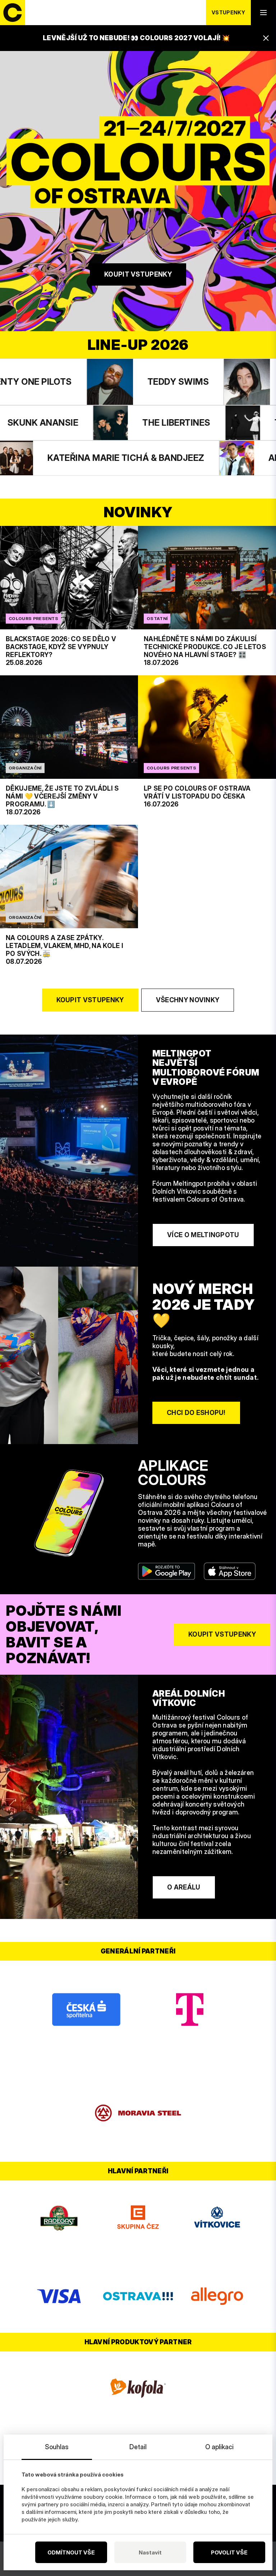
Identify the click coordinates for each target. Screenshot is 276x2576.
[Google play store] (167, 1571)
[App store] (230, 1571)
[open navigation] (263, 13)
